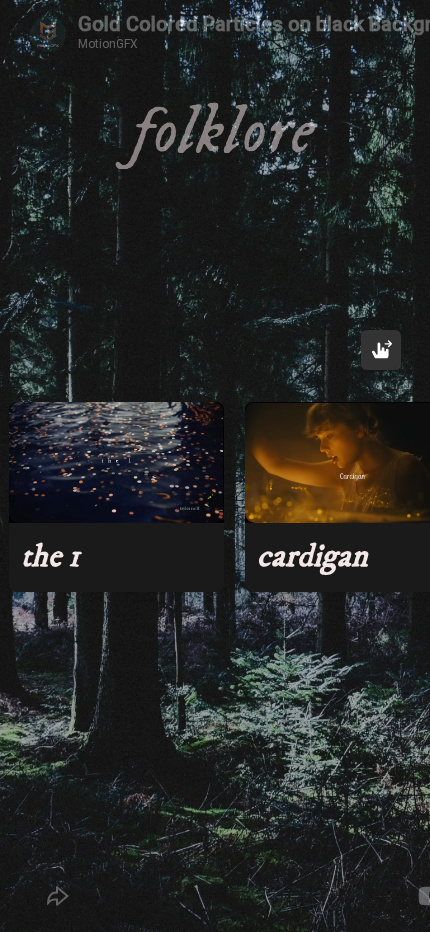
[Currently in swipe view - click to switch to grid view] (381, 350)
